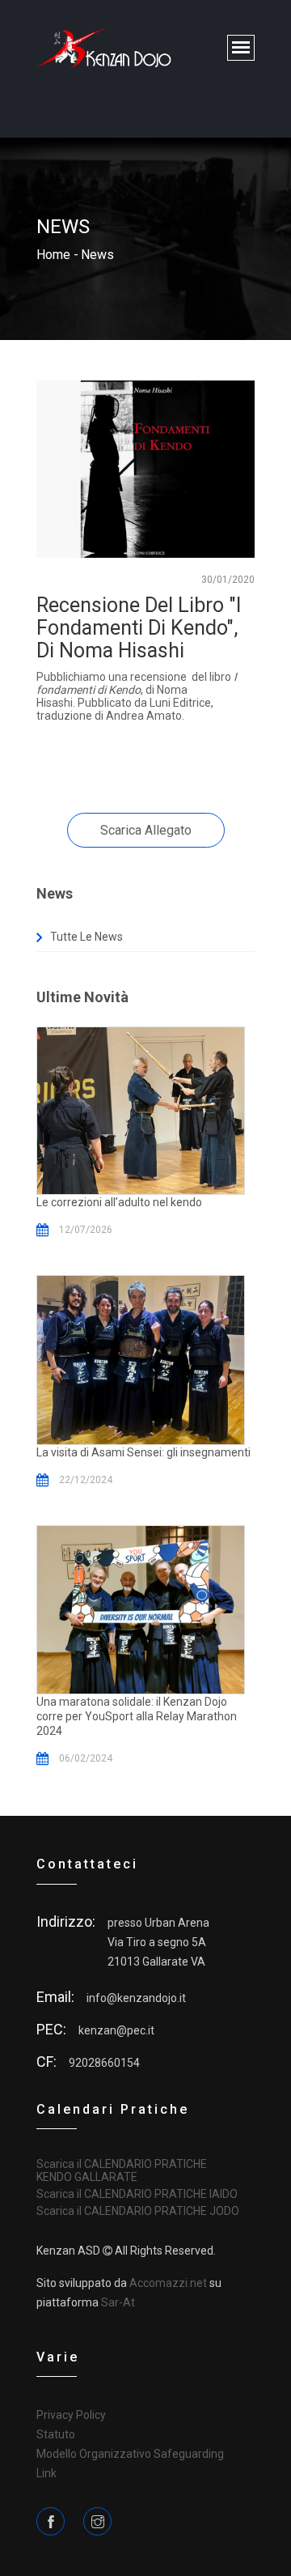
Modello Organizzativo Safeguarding (130, 2454)
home (53, 255)
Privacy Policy (71, 2415)
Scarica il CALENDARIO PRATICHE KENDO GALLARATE (122, 2170)
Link (46, 2473)
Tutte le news (86, 937)
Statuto (56, 2434)
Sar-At (118, 2302)
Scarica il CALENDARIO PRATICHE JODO (138, 2211)
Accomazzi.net (168, 2283)
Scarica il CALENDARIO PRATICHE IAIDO (137, 2194)
